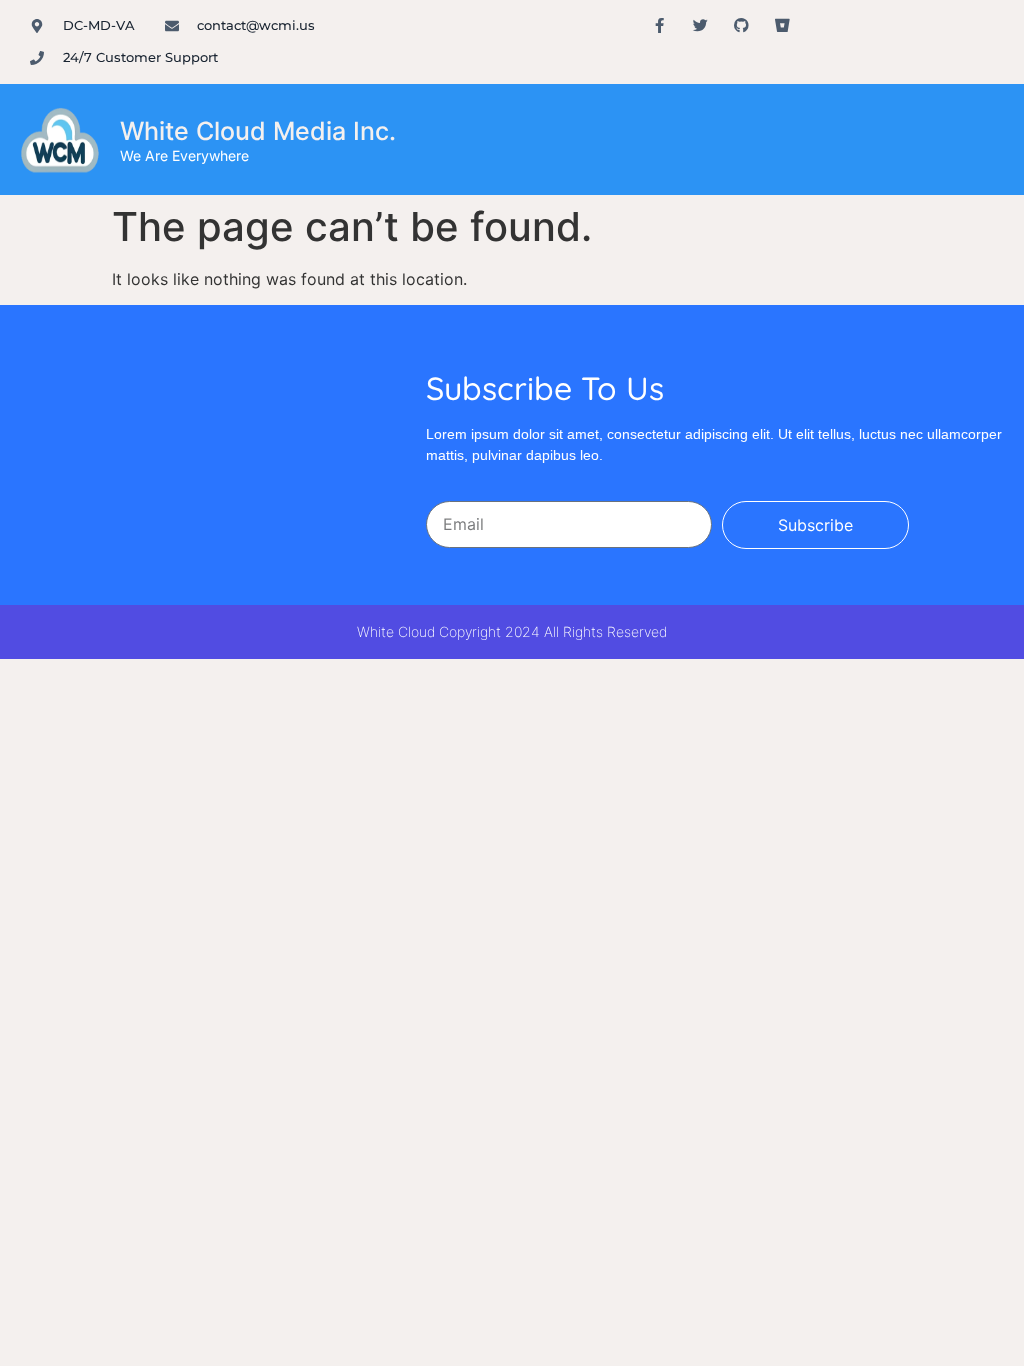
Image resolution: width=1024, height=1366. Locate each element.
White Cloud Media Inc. (258, 131)
